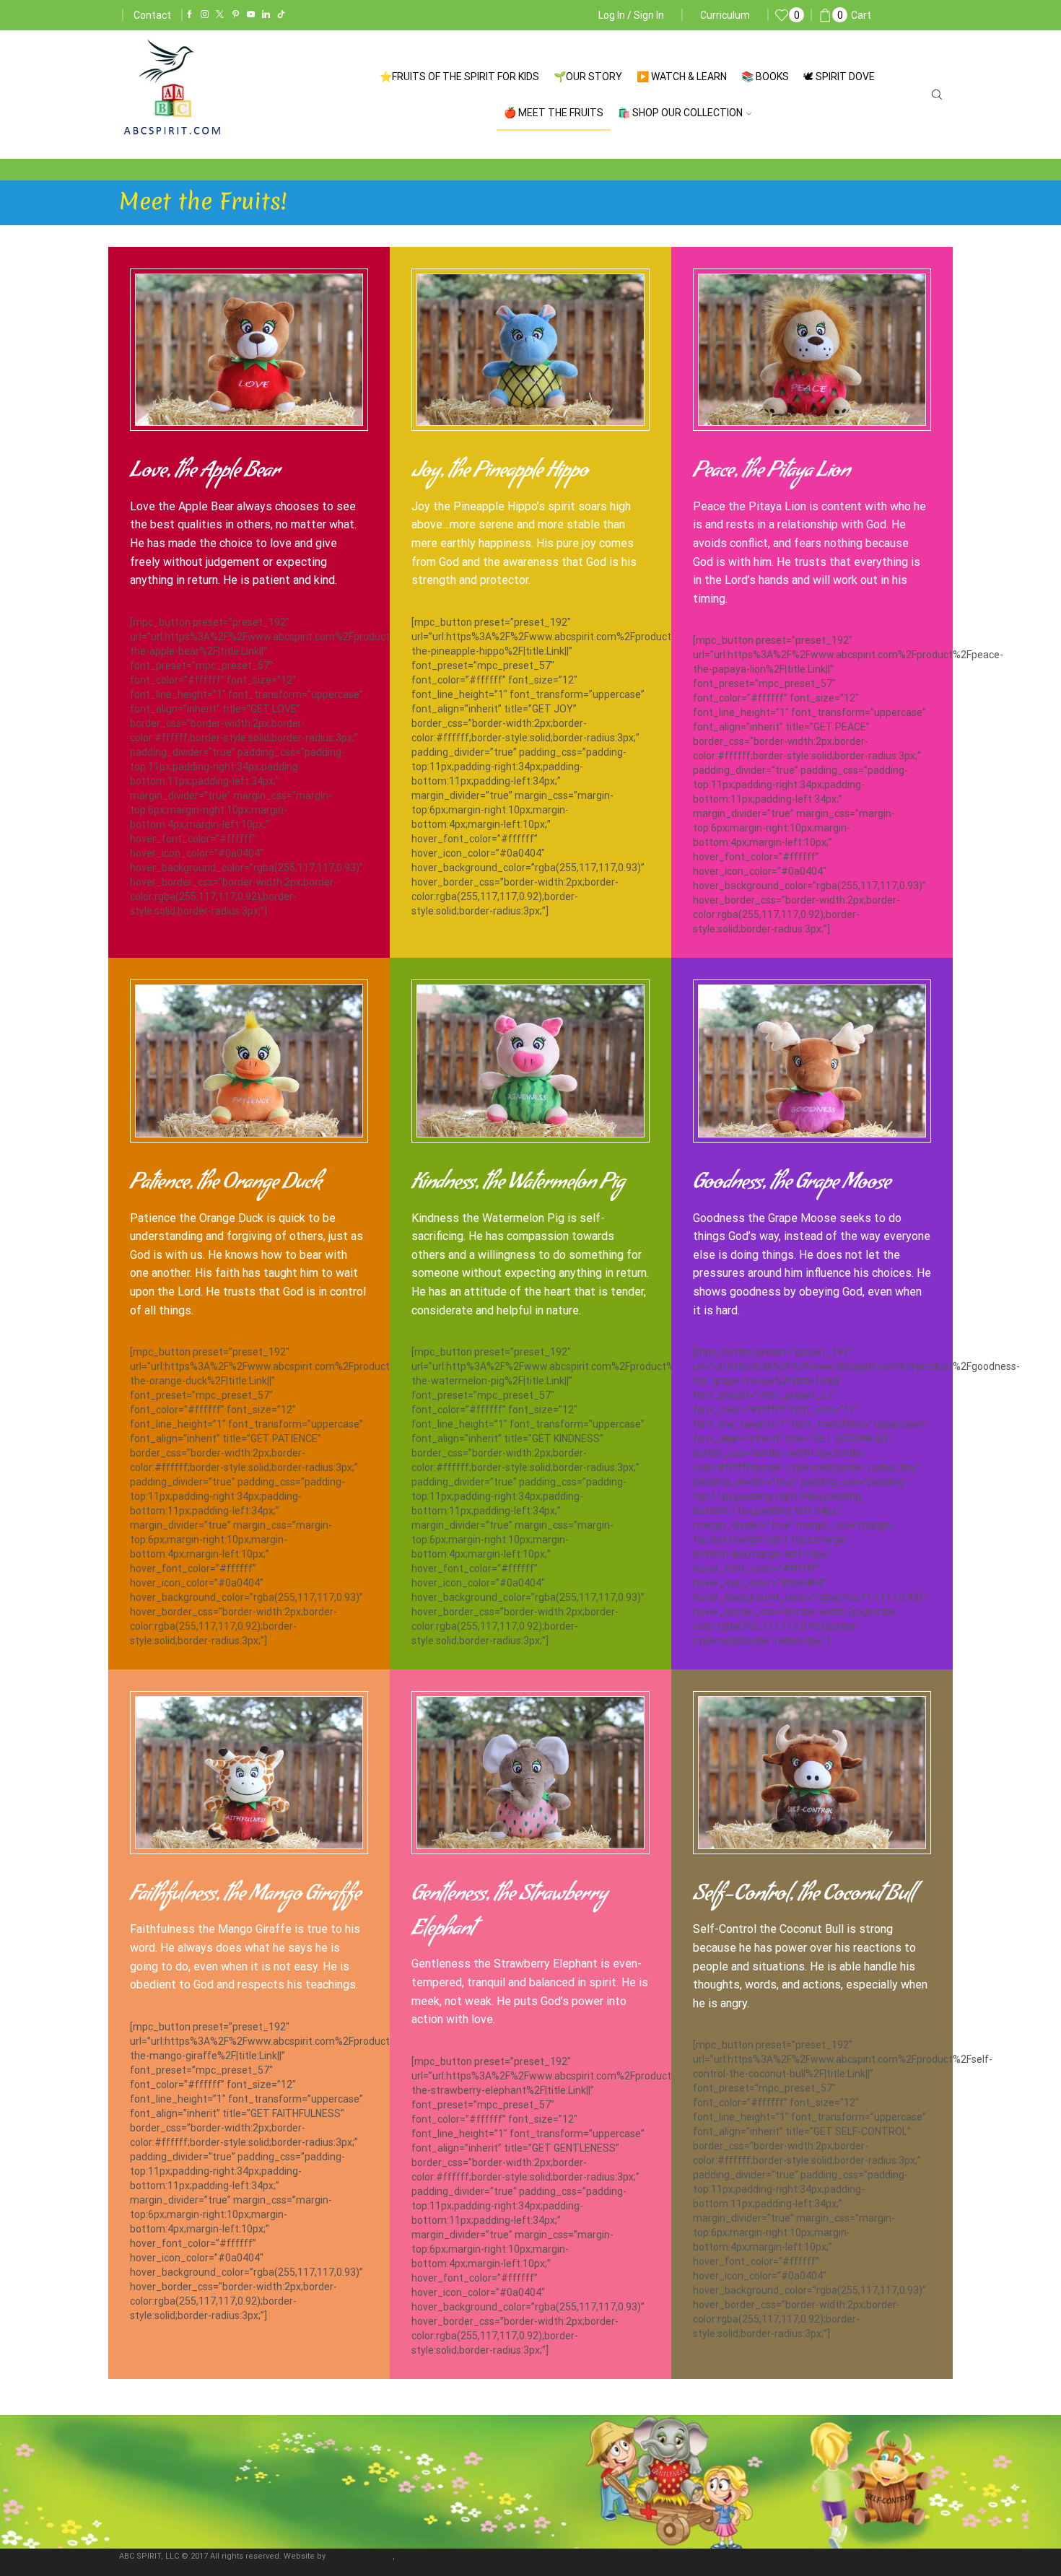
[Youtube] (251, 15)
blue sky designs (360, 2556)
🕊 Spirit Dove (839, 77)
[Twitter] (220, 15)
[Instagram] (205, 15)
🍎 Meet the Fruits (554, 113)
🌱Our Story (588, 77)
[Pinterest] (236, 15)
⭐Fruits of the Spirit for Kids (459, 77)
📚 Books (765, 77)
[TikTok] (281, 15)
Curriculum (725, 15)
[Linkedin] (266, 15)
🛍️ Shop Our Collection (680, 113)
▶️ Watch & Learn (682, 77)
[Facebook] (189, 15)
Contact (152, 15)
